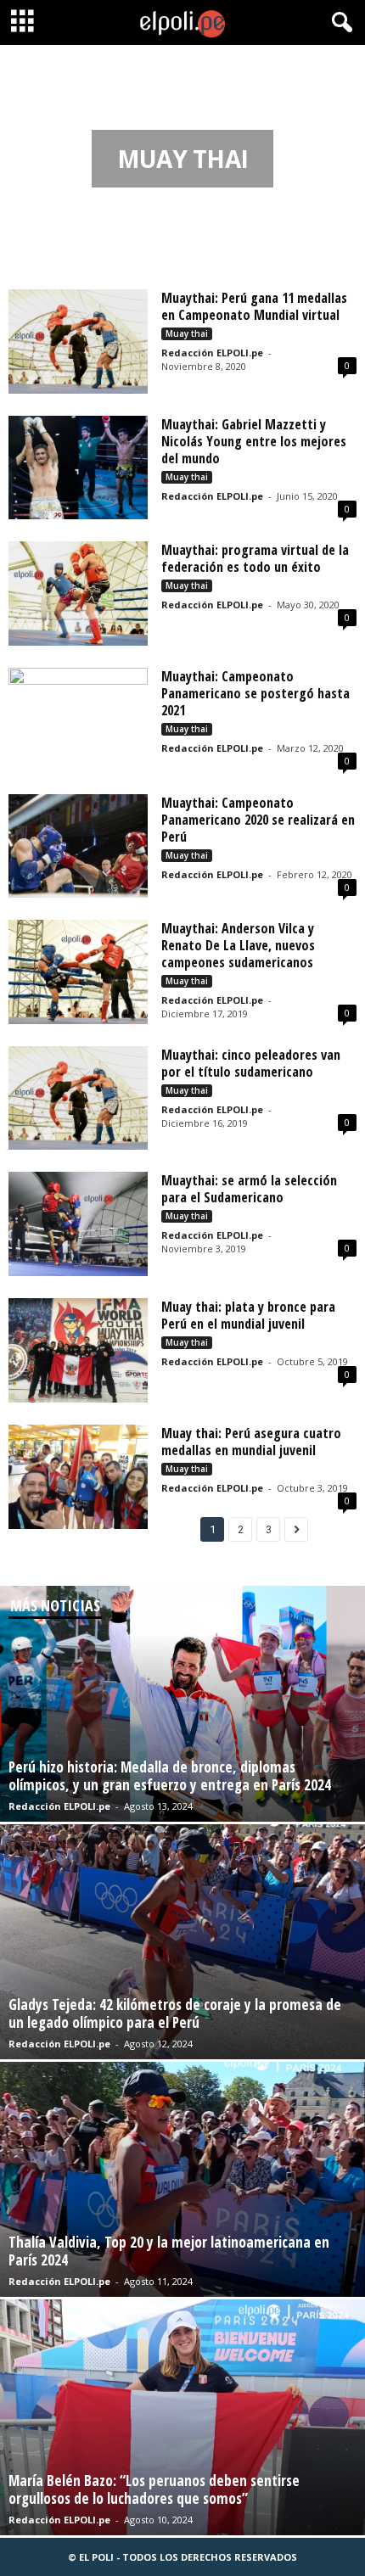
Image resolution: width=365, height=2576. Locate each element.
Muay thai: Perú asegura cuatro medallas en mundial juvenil (251, 1442)
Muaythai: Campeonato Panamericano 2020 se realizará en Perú (258, 820)
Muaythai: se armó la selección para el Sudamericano (249, 1189)
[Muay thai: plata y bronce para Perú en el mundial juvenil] (78, 1350)
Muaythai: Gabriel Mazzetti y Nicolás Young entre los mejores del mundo (254, 441)
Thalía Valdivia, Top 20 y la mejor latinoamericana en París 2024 (169, 2251)
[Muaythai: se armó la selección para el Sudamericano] (78, 1224)
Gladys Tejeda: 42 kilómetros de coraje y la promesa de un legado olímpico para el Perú (175, 2013)
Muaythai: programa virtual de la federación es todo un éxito (255, 558)
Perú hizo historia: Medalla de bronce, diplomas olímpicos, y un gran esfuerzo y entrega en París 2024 (170, 1776)
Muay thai (187, 333)
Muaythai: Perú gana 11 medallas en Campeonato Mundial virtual (254, 306)
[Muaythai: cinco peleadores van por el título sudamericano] (78, 1098)
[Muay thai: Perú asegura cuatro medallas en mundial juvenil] (78, 1477)
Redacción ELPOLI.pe (212, 353)
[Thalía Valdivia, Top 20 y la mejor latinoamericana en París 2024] (182, 2179)
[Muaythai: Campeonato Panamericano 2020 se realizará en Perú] (78, 846)
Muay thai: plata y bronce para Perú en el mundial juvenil (248, 1315)
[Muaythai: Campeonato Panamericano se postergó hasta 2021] (78, 720)
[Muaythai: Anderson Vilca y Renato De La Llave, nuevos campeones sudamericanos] (78, 972)
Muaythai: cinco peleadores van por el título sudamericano (251, 1063)
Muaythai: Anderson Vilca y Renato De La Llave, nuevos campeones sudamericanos (238, 945)
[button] (339, 23)
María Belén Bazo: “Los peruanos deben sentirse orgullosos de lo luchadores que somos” (154, 2489)
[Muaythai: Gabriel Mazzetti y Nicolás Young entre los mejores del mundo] (78, 468)
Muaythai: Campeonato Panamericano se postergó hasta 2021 (255, 693)
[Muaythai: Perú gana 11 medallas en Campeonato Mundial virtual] (78, 342)
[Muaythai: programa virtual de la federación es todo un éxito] (78, 594)
